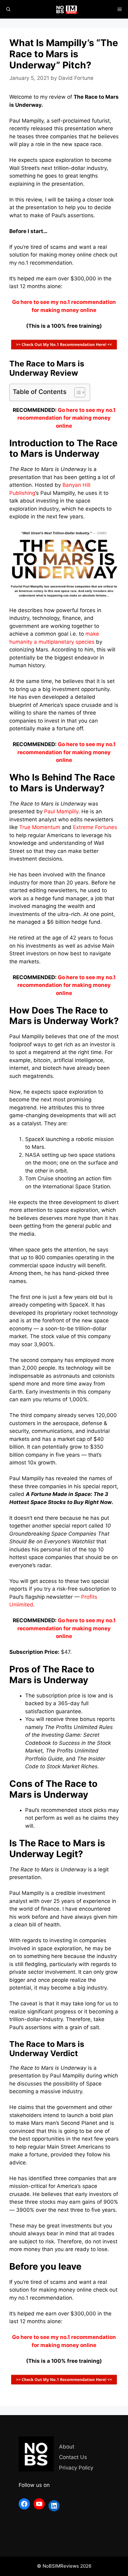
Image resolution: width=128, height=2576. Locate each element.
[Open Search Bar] (8, 9)
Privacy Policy (76, 2468)
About (67, 2447)
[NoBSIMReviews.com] (67, 9)
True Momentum (40, 827)
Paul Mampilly (61, 811)
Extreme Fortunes (95, 827)
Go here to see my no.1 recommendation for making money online (66, 418)
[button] (77, 392)
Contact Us (73, 2457)
